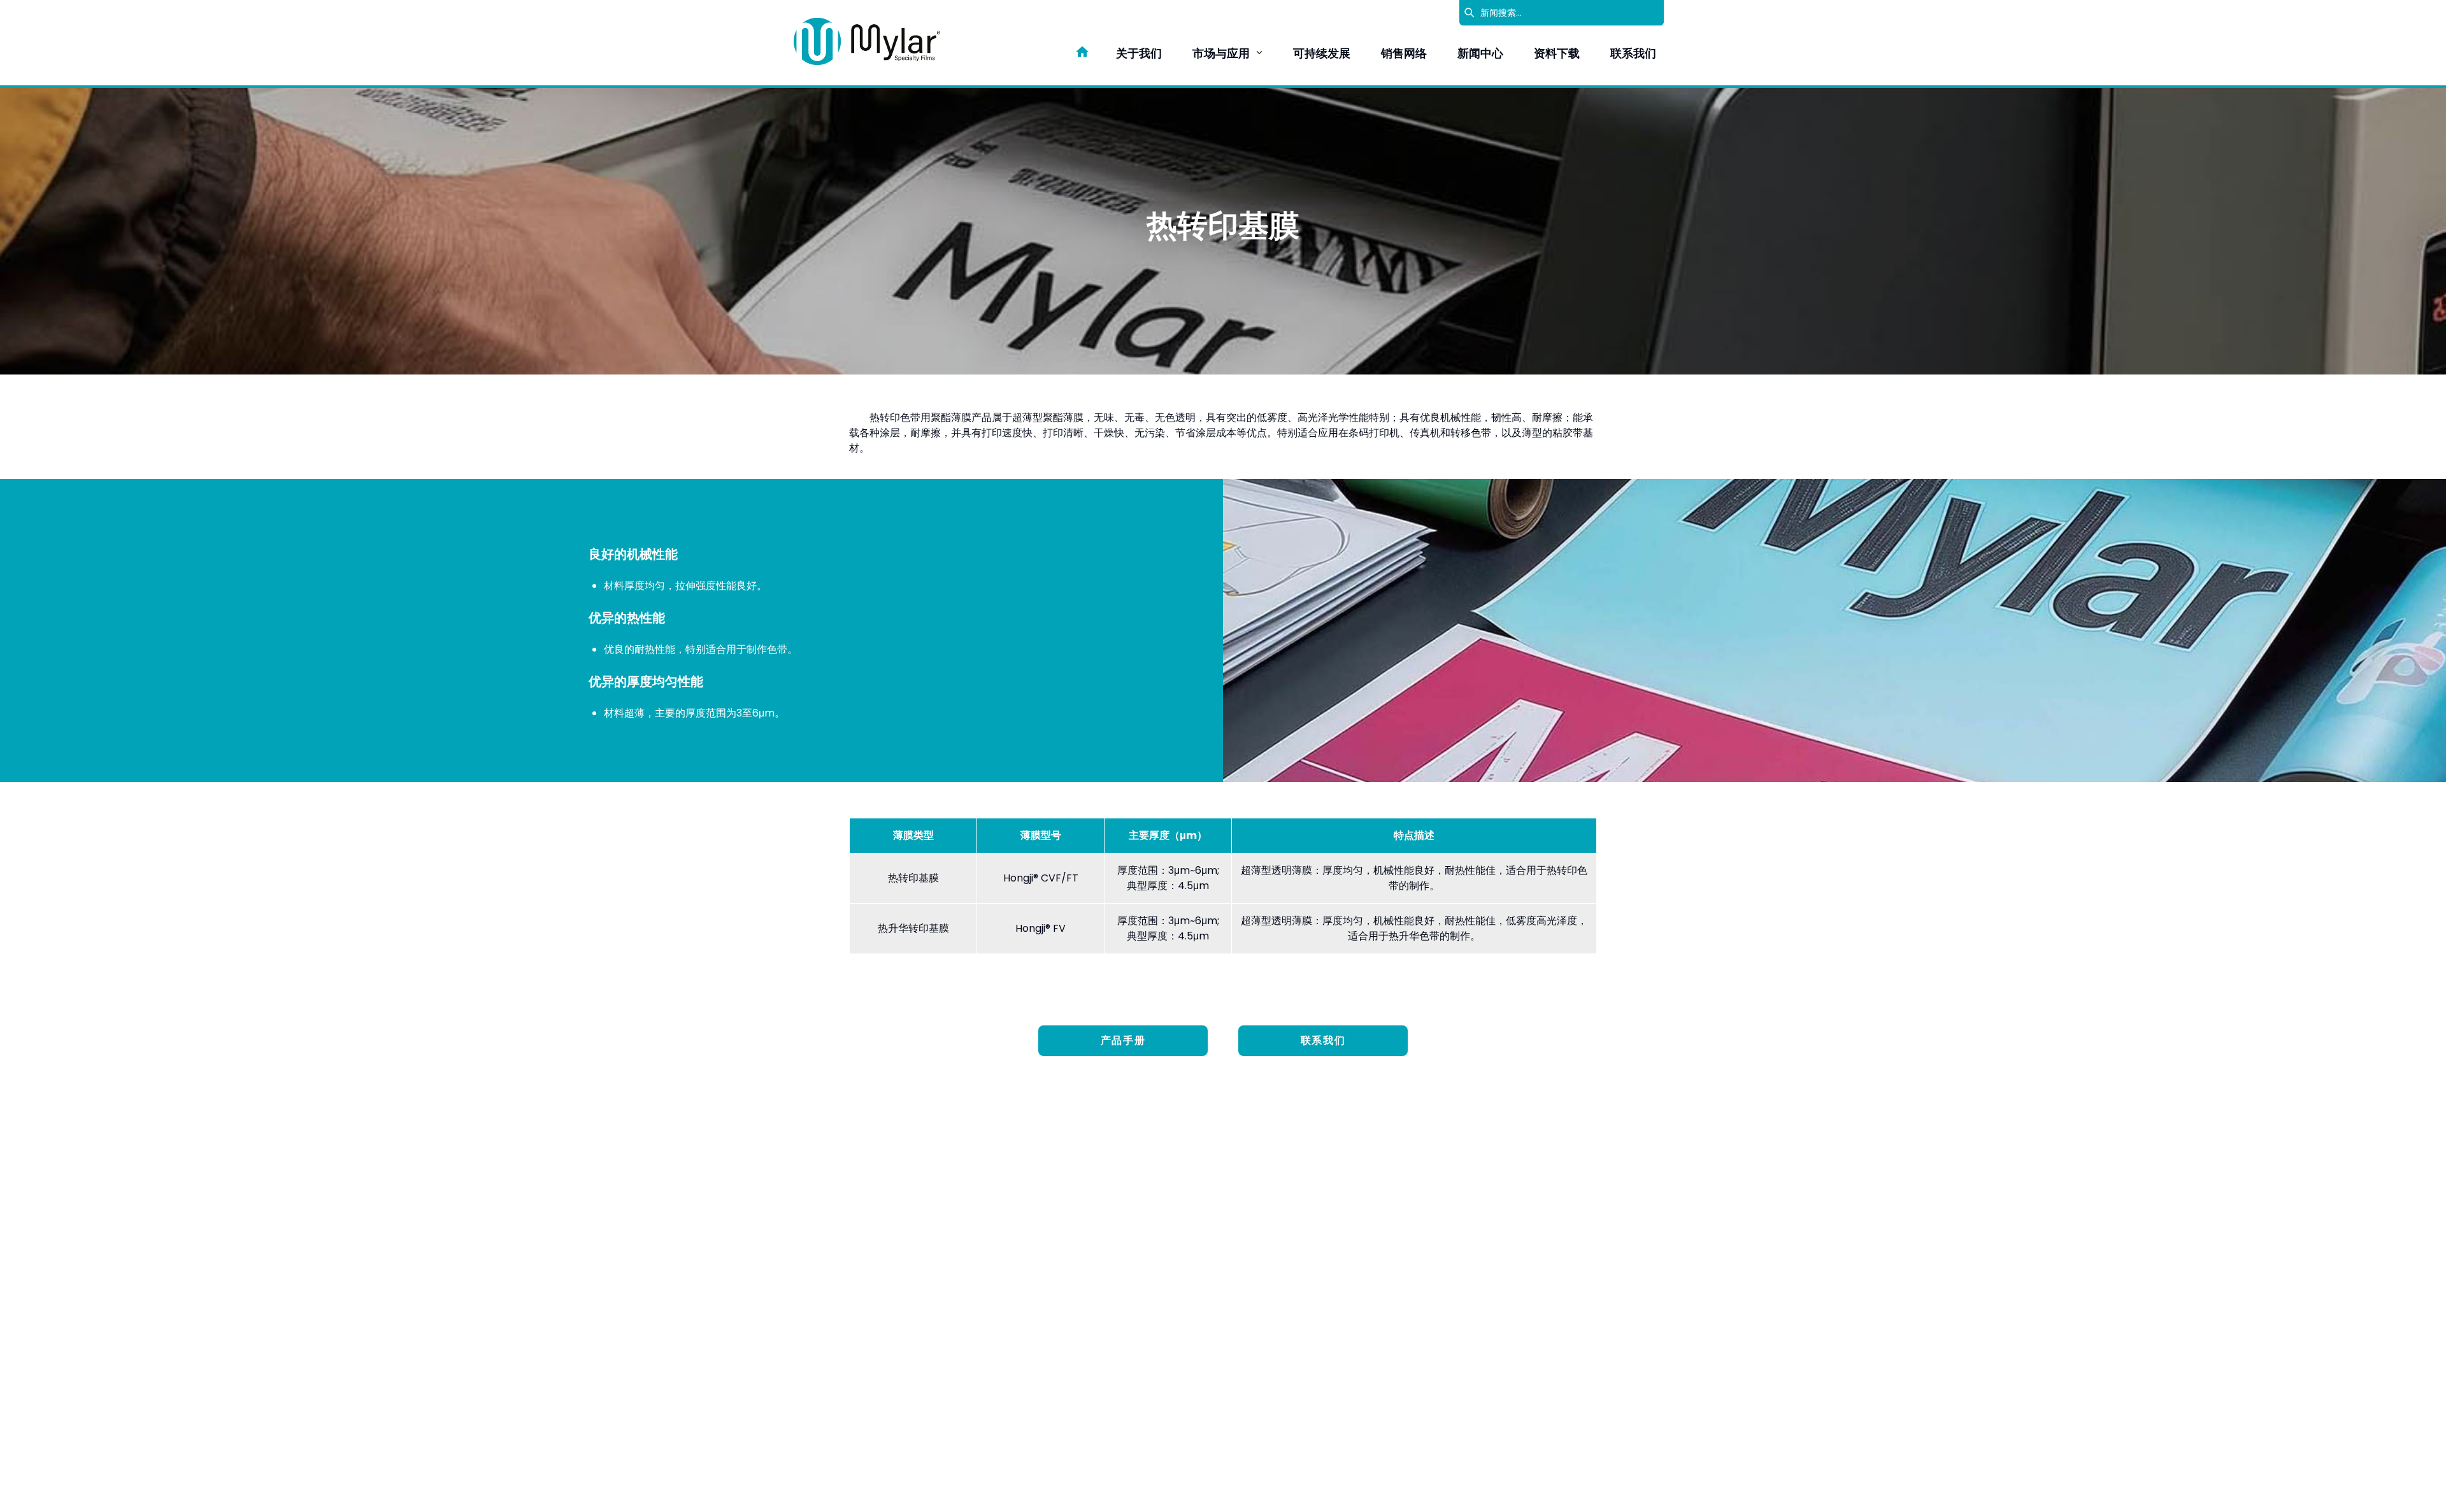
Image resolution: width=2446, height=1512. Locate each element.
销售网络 (1404, 53)
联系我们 (1633, 53)
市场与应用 (1221, 53)
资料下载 (1557, 53)
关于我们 (1139, 53)
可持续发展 (1322, 53)
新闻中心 (1480, 53)
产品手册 (1123, 1040)
